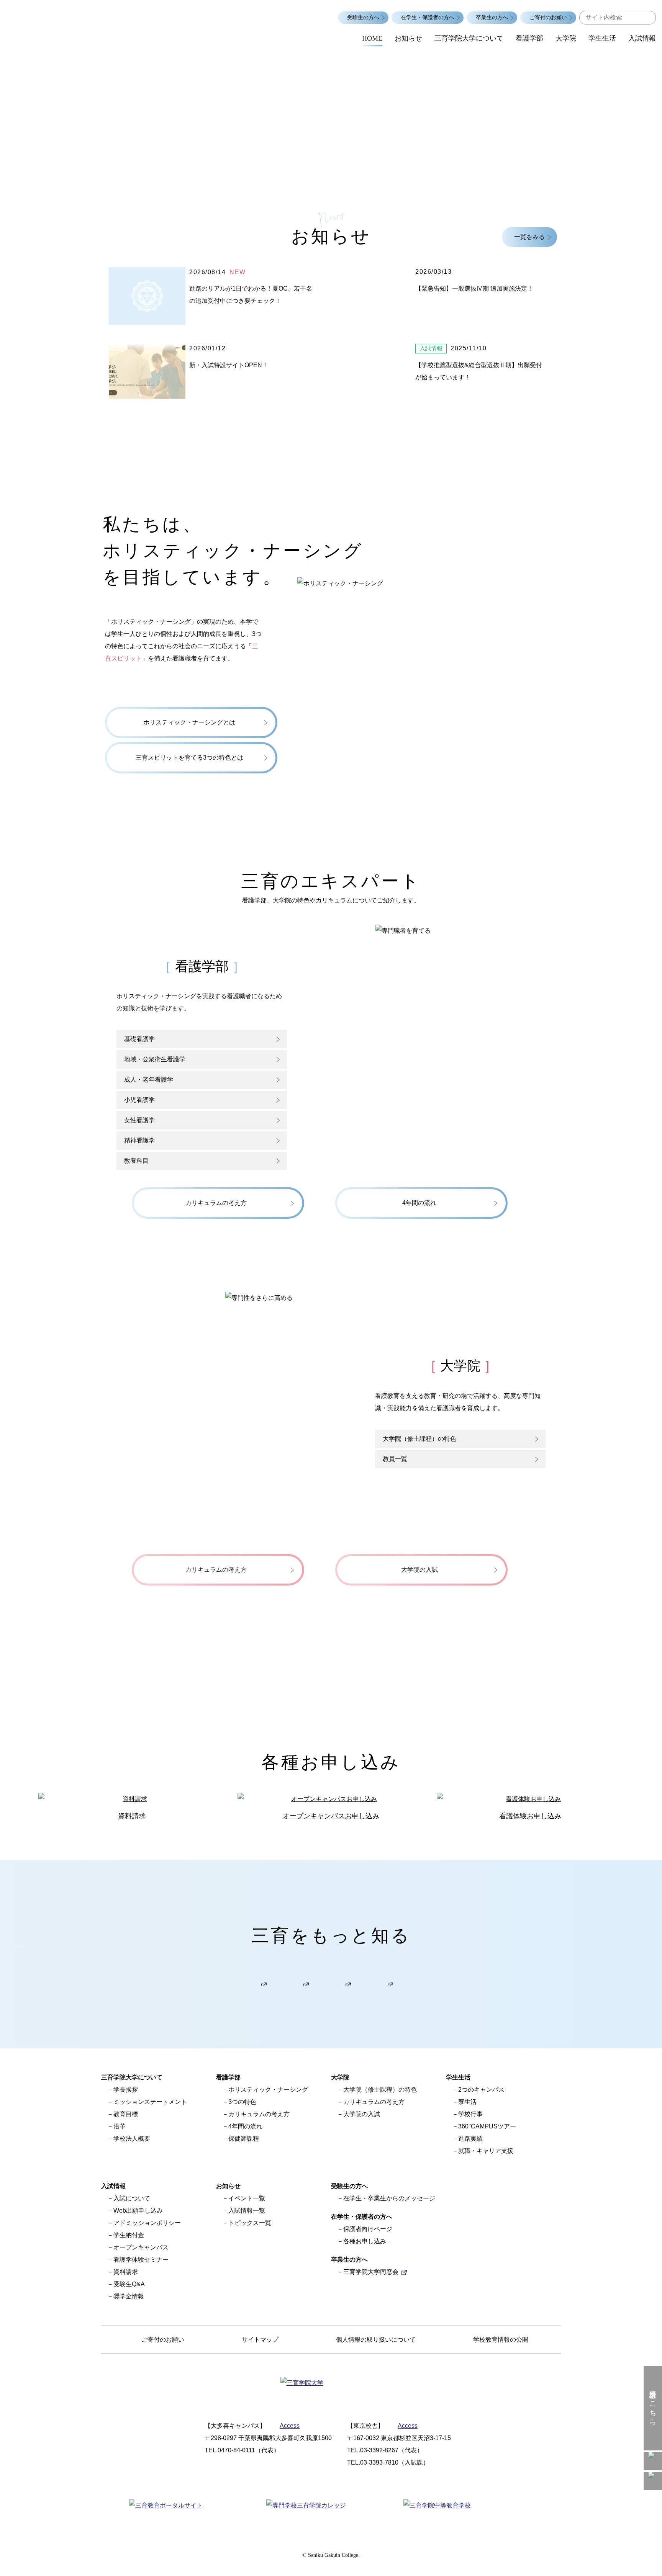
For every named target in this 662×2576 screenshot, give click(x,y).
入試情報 (642, 38)
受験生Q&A (129, 2284)
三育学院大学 (77, 23)
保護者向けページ (368, 2229)
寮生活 (467, 2102)
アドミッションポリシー (147, 2223)
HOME (372, 38)
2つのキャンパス (481, 2090)
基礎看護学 (139, 1039)
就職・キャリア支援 (486, 2151)
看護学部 (529, 38)
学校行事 (470, 2114)
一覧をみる (529, 237)
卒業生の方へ (492, 17)
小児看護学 (139, 1100)
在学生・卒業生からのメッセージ (389, 2198)
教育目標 (126, 2114)
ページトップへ (653, 2567)
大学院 (566, 38)
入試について (132, 2198)
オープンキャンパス (141, 2247)
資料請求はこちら (653, 2404)
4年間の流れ (245, 2126)
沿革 (120, 2126)
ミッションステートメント (150, 2102)
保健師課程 (244, 2139)
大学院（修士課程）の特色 (380, 2090)
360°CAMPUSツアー (487, 2126)
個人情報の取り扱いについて (376, 2340)
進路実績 (470, 2139)
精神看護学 (139, 1140)
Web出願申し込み (138, 2211)
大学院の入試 (362, 2114)
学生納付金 (129, 2235)
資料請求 (126, 2272)
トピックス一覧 (250, 2223)
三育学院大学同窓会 (371, 2272)
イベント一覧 (247, 2198)
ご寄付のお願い (548, 17)
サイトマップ (260, 2340)
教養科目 (136, 1161)
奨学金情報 (129, 2296)
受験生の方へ (363, 17)
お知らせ (408, 38)
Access (290, 2426)
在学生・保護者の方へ (428, 17)
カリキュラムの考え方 (259, 2114)
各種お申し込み (365, 2241)
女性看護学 (139, 1120)
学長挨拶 (126, 2090)
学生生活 (602, 38)
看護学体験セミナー (141, 2260)
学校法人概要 (132, 2139)
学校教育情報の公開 (501, 2340)
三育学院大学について (469, 38)
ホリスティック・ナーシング (268, 2090)
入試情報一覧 (247, 2211)
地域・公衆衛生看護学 (155, 1059)
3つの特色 (242, 2102)
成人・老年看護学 (149, 1080)
